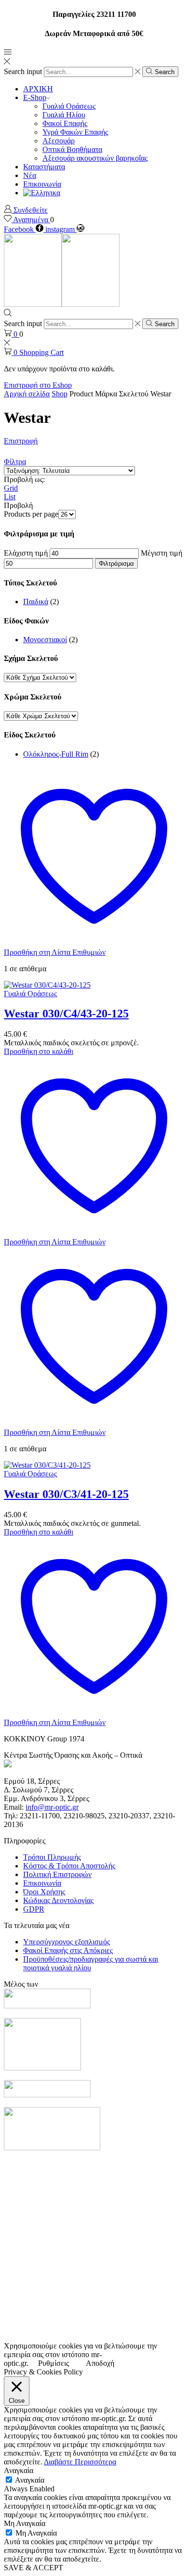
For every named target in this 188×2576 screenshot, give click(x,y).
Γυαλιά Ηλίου (64, 115)
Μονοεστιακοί (45, 640)
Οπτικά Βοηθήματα (72, 149)
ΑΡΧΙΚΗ (38, 89)
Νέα (30, 175)
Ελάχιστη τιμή (26, 553)
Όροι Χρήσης (44, 1892)
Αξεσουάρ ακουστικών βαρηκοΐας (95, 158)
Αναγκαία (30, 2480)
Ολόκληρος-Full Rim (56, 754)
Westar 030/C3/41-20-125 (66, 1494)
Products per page (31, 514)
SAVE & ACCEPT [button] (34, 2568)
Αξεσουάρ (59, 141)
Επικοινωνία (42, 184)
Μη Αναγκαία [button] (25, 2523)
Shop (60, 394)
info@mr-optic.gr (52, 1807)
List (10, 497)
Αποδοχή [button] (100, 2363)
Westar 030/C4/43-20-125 (66, 1014)
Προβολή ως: (24, 479)
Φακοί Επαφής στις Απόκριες (68, 1950)
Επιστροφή (21, 441)
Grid (11, 488)
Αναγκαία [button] (19, 2470)
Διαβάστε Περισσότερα (80, 2462)
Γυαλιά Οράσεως (69, 106)
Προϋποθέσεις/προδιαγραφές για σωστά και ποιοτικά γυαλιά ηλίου (91, 1963)
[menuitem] (42, 193)
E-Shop (35, 97)
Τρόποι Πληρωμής (52, 1857)
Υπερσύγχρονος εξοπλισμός (67, 1942)
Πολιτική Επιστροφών (57, 1874)
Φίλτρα (15, 462)
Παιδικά (36, 602)
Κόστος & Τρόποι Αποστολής (69, 1866)
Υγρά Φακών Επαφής (75, 132)
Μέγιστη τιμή (161, 553)
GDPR (34, 1909)
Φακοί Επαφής (65, 123)
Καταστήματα (44, 167)
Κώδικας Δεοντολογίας (58, 1900)
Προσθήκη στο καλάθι (39, 1051)
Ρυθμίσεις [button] (54, 2363)
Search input (23, 71)
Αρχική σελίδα (27, 394)
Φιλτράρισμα (116, 564)
